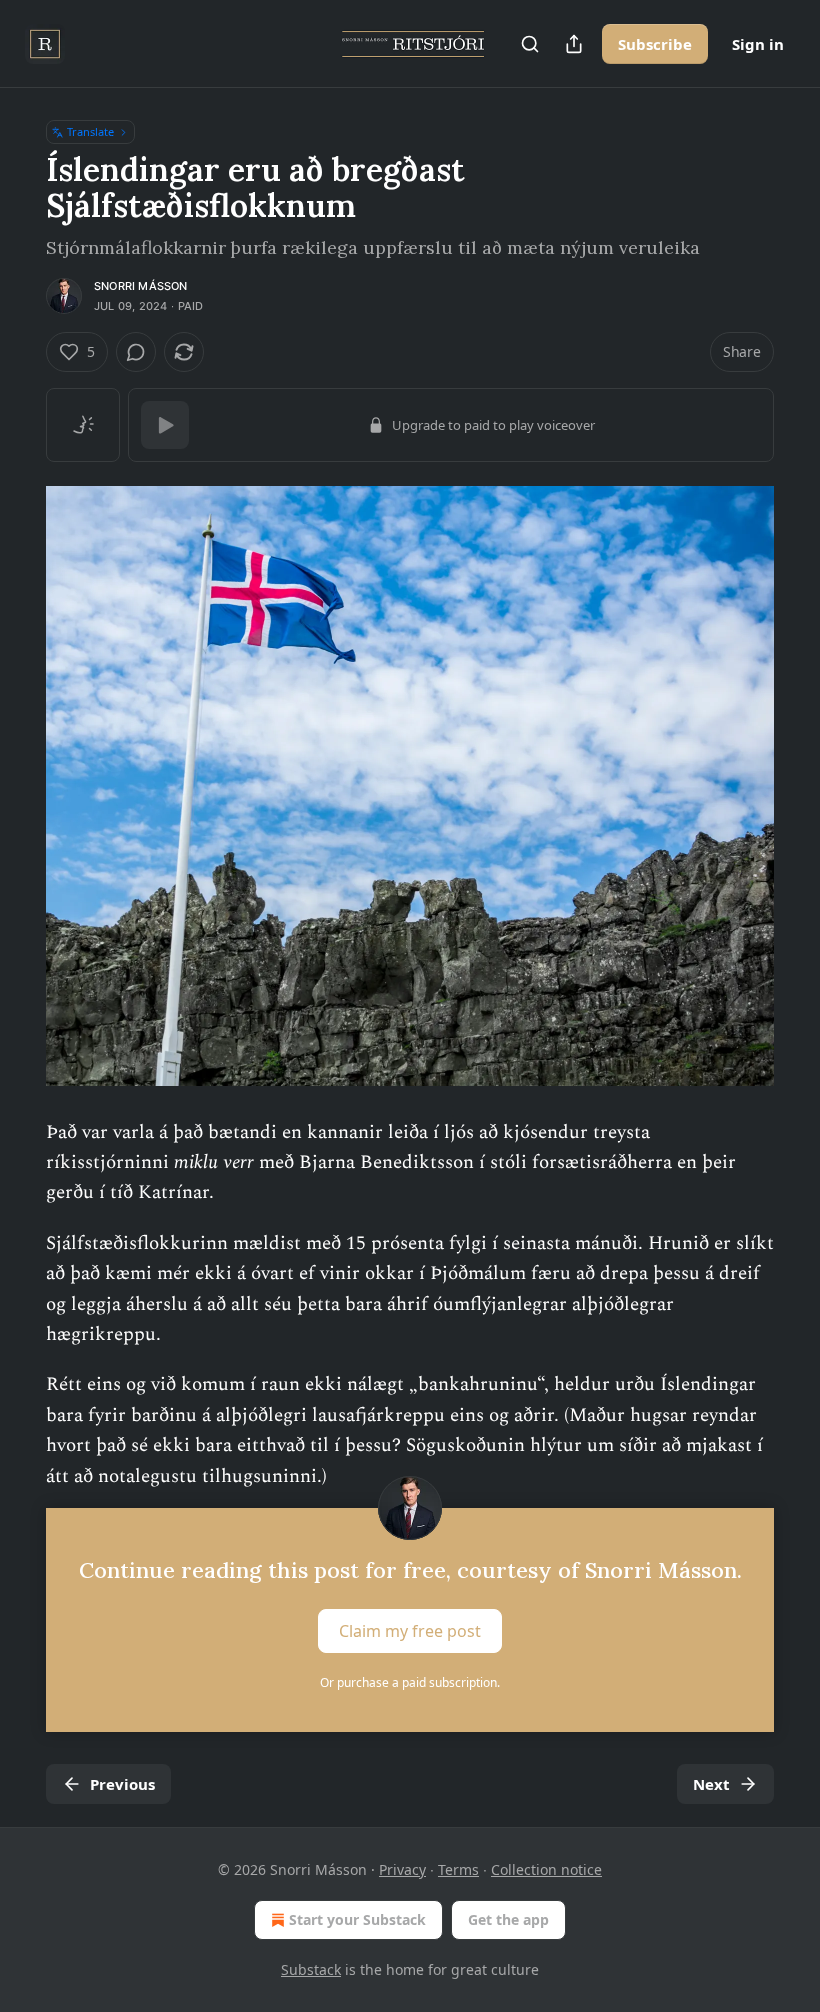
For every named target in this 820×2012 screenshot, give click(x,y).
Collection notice (546, 1869)
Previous (122, 1784)
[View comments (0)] (136, 352)
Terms (458, 1869)
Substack (311, 1969)
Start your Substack (357, 1919)
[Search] (530, 44)
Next (711, 1784)
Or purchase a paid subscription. (410, 1682)
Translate (90, 131)
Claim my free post (410, 1630)
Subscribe (655, 44)
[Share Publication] (574, 44)
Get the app (508, 1919)
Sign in (758, 44)
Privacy (402, 1869)
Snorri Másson (141, 286)
